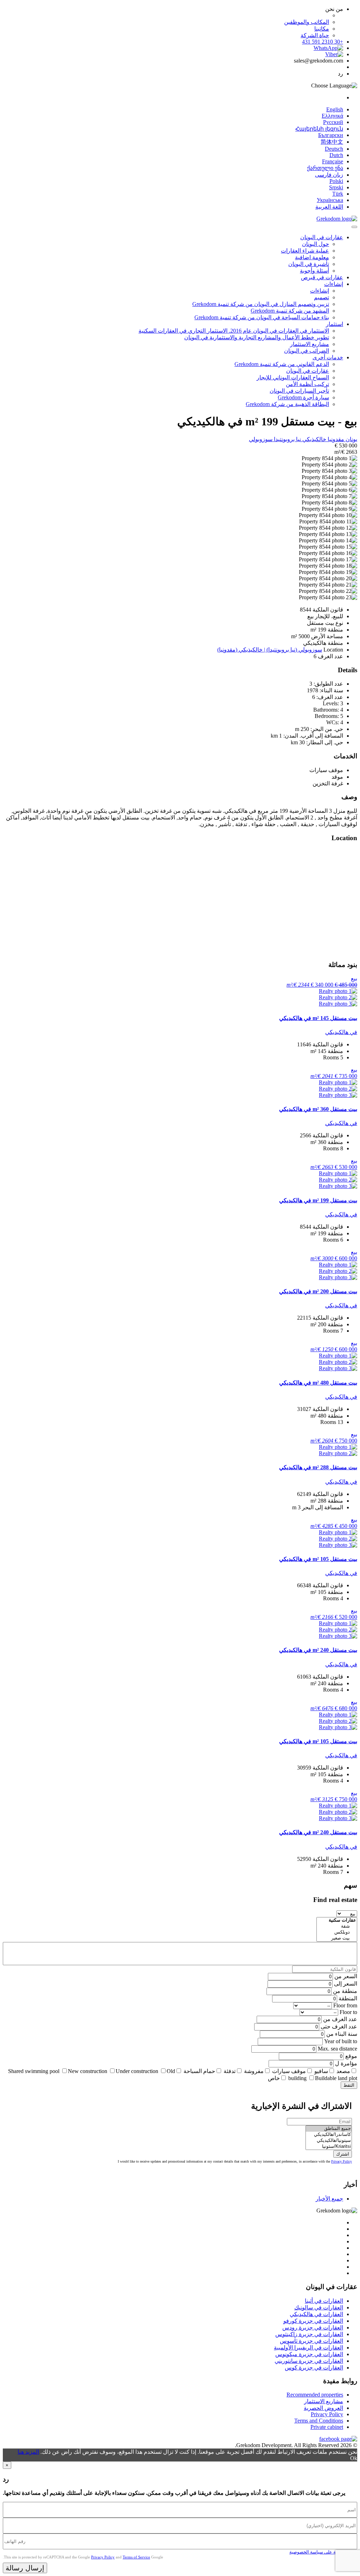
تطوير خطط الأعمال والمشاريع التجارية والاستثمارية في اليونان (257, 337)
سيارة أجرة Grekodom (303, 397)
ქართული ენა (325, 168)
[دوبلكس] (337, 1932)
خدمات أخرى (328, 357)
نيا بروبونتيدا (287, 439)
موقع (351, 2056)
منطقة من (345, 1991)
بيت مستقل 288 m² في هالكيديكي (318, 1467)
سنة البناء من (342, 2034)
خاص (274, 2078)
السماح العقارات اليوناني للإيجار (293, 377)
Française (333, 161)
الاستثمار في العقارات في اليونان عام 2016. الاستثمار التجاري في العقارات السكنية (234, 331)
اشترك (343, 2154)
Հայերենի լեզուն (319, 129)
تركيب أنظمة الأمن (307, 384)
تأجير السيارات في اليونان (299, 391)
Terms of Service (136, 2557)
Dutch (336, 155)
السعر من (346, 1976)
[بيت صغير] (337, 1938)
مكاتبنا (322, 29)
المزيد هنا (28, 2452)
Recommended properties (315, 2395)
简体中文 (332, 142)
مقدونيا (335, 439)
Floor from (345, 2005)
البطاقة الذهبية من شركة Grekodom (287, 404)
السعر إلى (346, 1984)
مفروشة (254, 2071)
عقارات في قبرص (322, 277)
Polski (336, 181)
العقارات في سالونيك (319, 2307)
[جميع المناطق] (329, 2129)
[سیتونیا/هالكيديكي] (329, 2141)
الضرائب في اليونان (307, 351)
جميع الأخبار (329, 2199)
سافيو (321, 2071)
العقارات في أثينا (324, 2301)
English (335, 109)
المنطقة (348, 1998)
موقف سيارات (289, 2071)
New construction (88, 2071)
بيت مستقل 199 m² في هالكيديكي (318, 1200)
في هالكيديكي (341, 1032)
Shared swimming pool (34, 2071)
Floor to (348, 2012)
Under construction (137, 2071)
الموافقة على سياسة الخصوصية (320, 2552)
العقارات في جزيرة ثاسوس (311, 2341)
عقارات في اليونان (322, 237)
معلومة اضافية (312, 257)
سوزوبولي (261, 439)
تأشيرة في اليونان (309, 264)
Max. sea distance (337, 2049)
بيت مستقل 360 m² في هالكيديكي (318, 1109)
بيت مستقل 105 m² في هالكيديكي (318, 1559)
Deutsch (334, 149)
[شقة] (337, 1926)
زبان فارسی (329, 175)
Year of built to (341, 2041)
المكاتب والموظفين (307, 22)
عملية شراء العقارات (305, 251)
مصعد (343, 2071)
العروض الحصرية (323, 2408)
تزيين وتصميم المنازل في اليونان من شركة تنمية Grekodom (261, 304)
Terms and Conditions (319, 2421)
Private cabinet (327, 2427)
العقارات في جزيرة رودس (313, 2327)
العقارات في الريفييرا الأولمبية (308, 2348)
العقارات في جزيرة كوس (314, 2368)
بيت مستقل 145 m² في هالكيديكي (318, 1018)
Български (331, 135)
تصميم (322, 297)
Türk (338, 194)
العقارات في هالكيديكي (316, 2314)
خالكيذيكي (314, 439)
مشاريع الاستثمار (310, 344)
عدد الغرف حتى (339, 2026)
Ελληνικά (332, 116)
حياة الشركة (315, 35)
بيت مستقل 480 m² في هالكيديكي (318, 1383)
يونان (351, 439)
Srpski (336, 187)
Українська (330, 200)
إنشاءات (334, 284)
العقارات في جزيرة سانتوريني (309, 2361)
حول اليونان (316, 244)
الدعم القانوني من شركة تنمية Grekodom (282, 364)
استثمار (335, 324)
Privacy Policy (342, 2161)
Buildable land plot (336, 2078)
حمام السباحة (199, 2071)
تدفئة (230, 2071)
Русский (333, 122)
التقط (349, 2085)
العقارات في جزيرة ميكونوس (309, 2354)
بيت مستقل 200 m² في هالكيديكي (318, 1291)
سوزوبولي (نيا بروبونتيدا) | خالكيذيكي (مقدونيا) (270, 650)
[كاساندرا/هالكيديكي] (329, 2135)
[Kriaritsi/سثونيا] (329, 2147)
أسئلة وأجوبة (314, 271)
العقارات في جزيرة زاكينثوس (309, 2334)
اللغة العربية (329, 207)
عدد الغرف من (340, 2019)
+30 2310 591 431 (323, 42)
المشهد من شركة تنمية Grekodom (290, 311)
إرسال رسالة (25, 2568)
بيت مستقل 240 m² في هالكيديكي (318, 1650)
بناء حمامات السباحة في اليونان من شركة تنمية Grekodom (262, 317)
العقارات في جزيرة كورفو (313, 2321)
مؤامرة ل (346, 2063)
